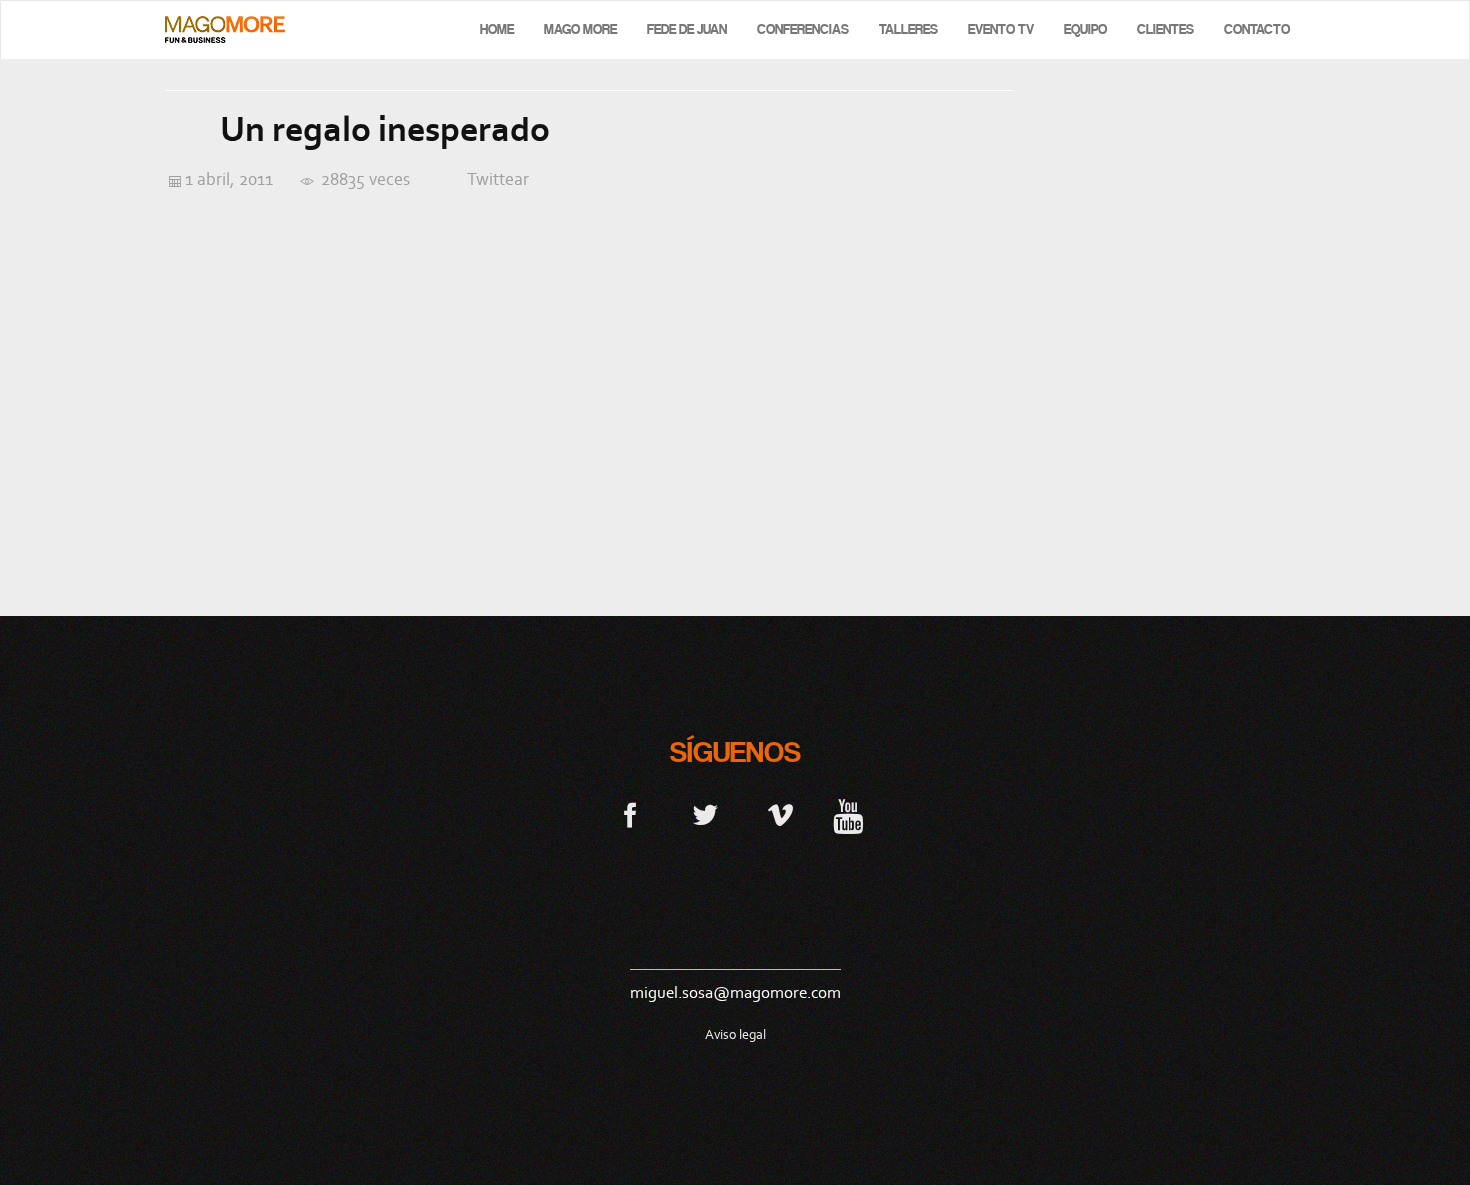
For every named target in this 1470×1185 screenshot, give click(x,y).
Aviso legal (735, 1034)
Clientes (1165, 29)
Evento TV (1001, 29)
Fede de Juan (687, 29)
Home (497, 29)
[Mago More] (225, 29)
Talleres (908, 29)
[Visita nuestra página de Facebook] (630, 814)
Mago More (580, 29)
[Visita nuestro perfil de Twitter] (705, 814)
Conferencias (803, 29)
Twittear (498, 179)
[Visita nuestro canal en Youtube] (848, 814)
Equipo (1085, 29)
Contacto (1257, 29)
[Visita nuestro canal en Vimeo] (780, 814)
